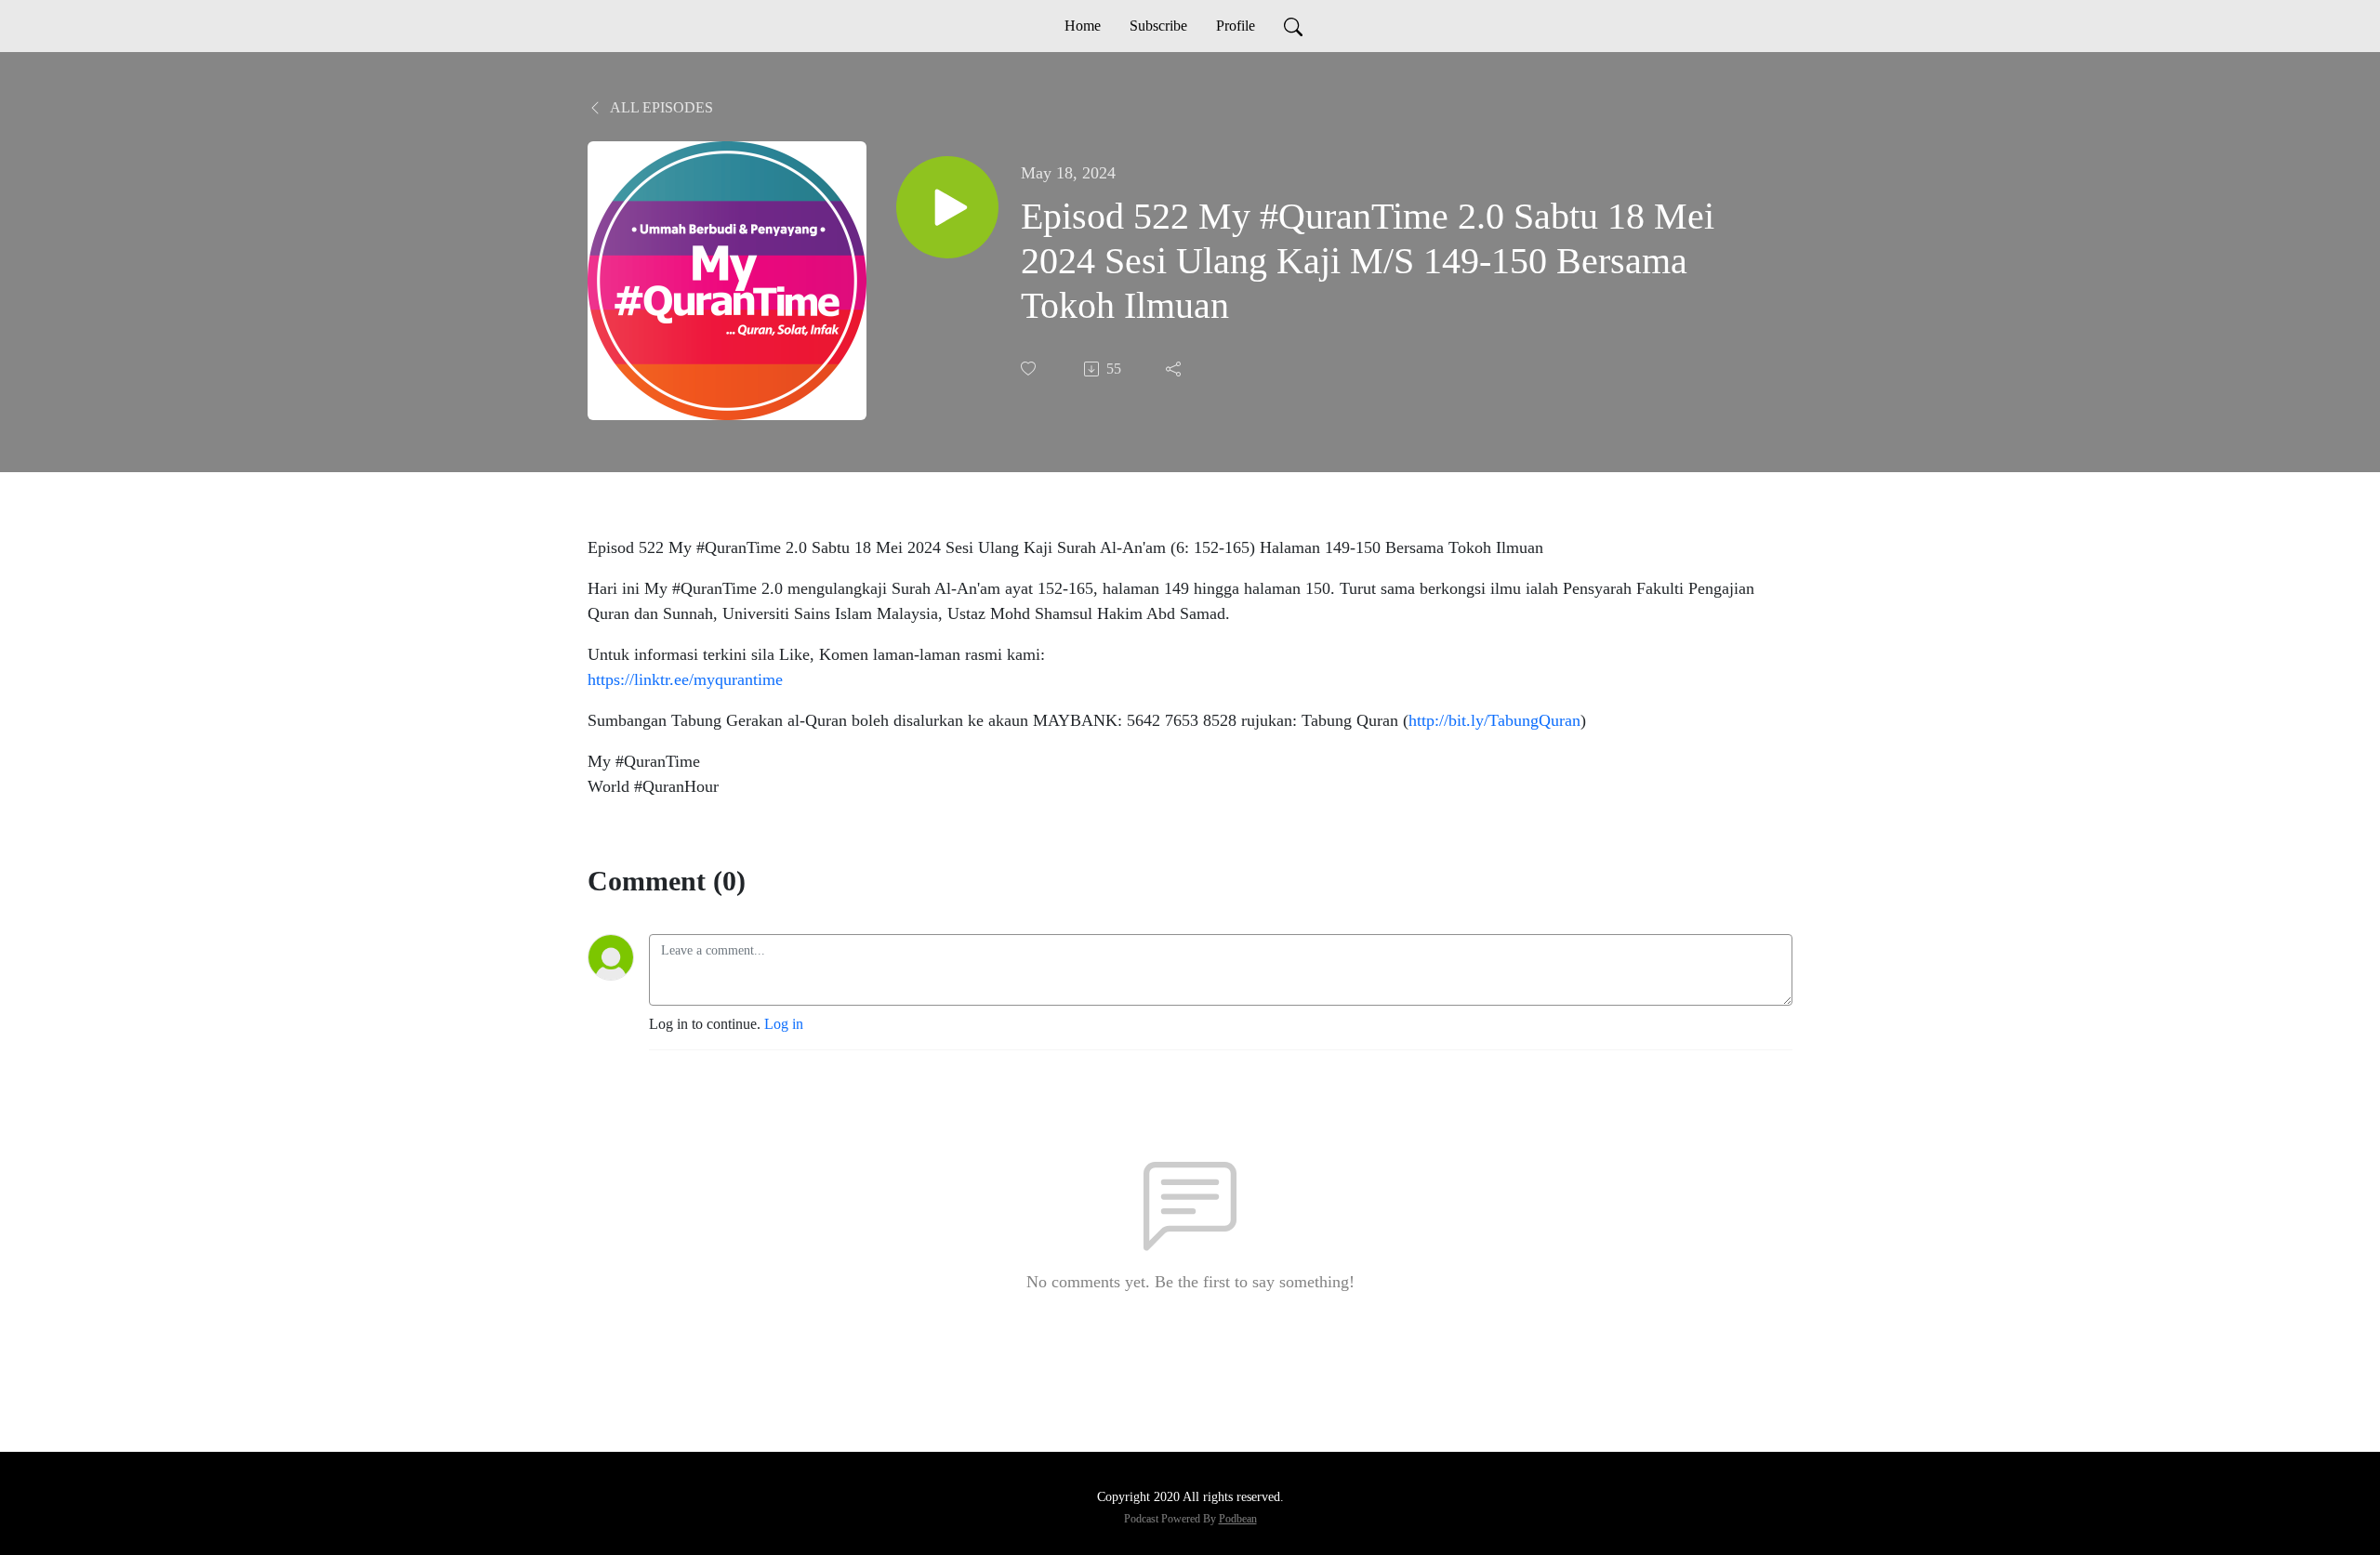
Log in (784, 1024)
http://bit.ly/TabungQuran (1494, 720)
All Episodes (660, 107)
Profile (1236, 26)
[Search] (1293, 26)
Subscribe (1158, 26)
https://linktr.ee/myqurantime (685, 679)
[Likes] (1030, 369)
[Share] (1175, 369)
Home (1083, 26)
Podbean (1238, 1519)
